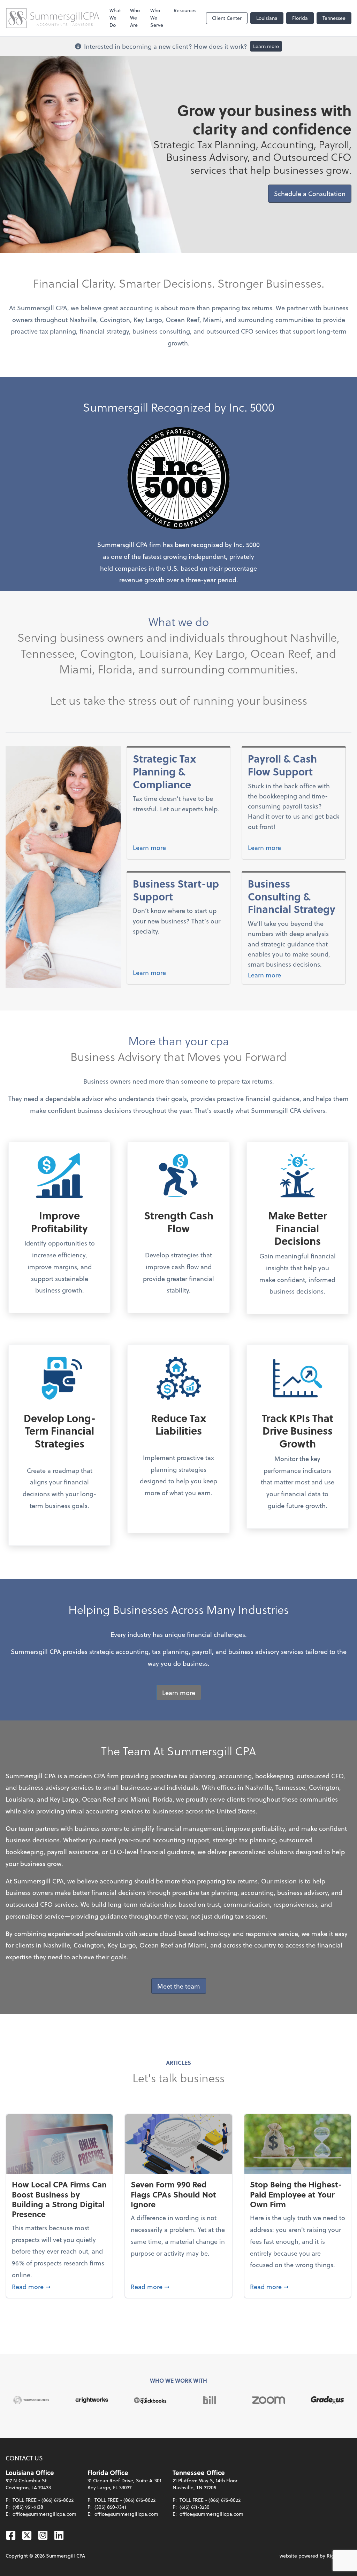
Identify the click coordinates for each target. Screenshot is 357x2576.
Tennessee (334, 18)
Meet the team (179, 1986)
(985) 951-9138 (28, 2507)
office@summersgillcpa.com (44, 2514)
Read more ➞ (59, 2286)
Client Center (227, 18)
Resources (185, 10)
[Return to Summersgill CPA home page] (53, 18)
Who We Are (135, 18)
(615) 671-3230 (195, 2507)
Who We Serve (157, 18)
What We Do (115, 18)
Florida (300, 18)
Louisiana (267, 18)
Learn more (266, 46)
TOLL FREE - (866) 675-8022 (43, 2500)
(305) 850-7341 (110, 2507)
